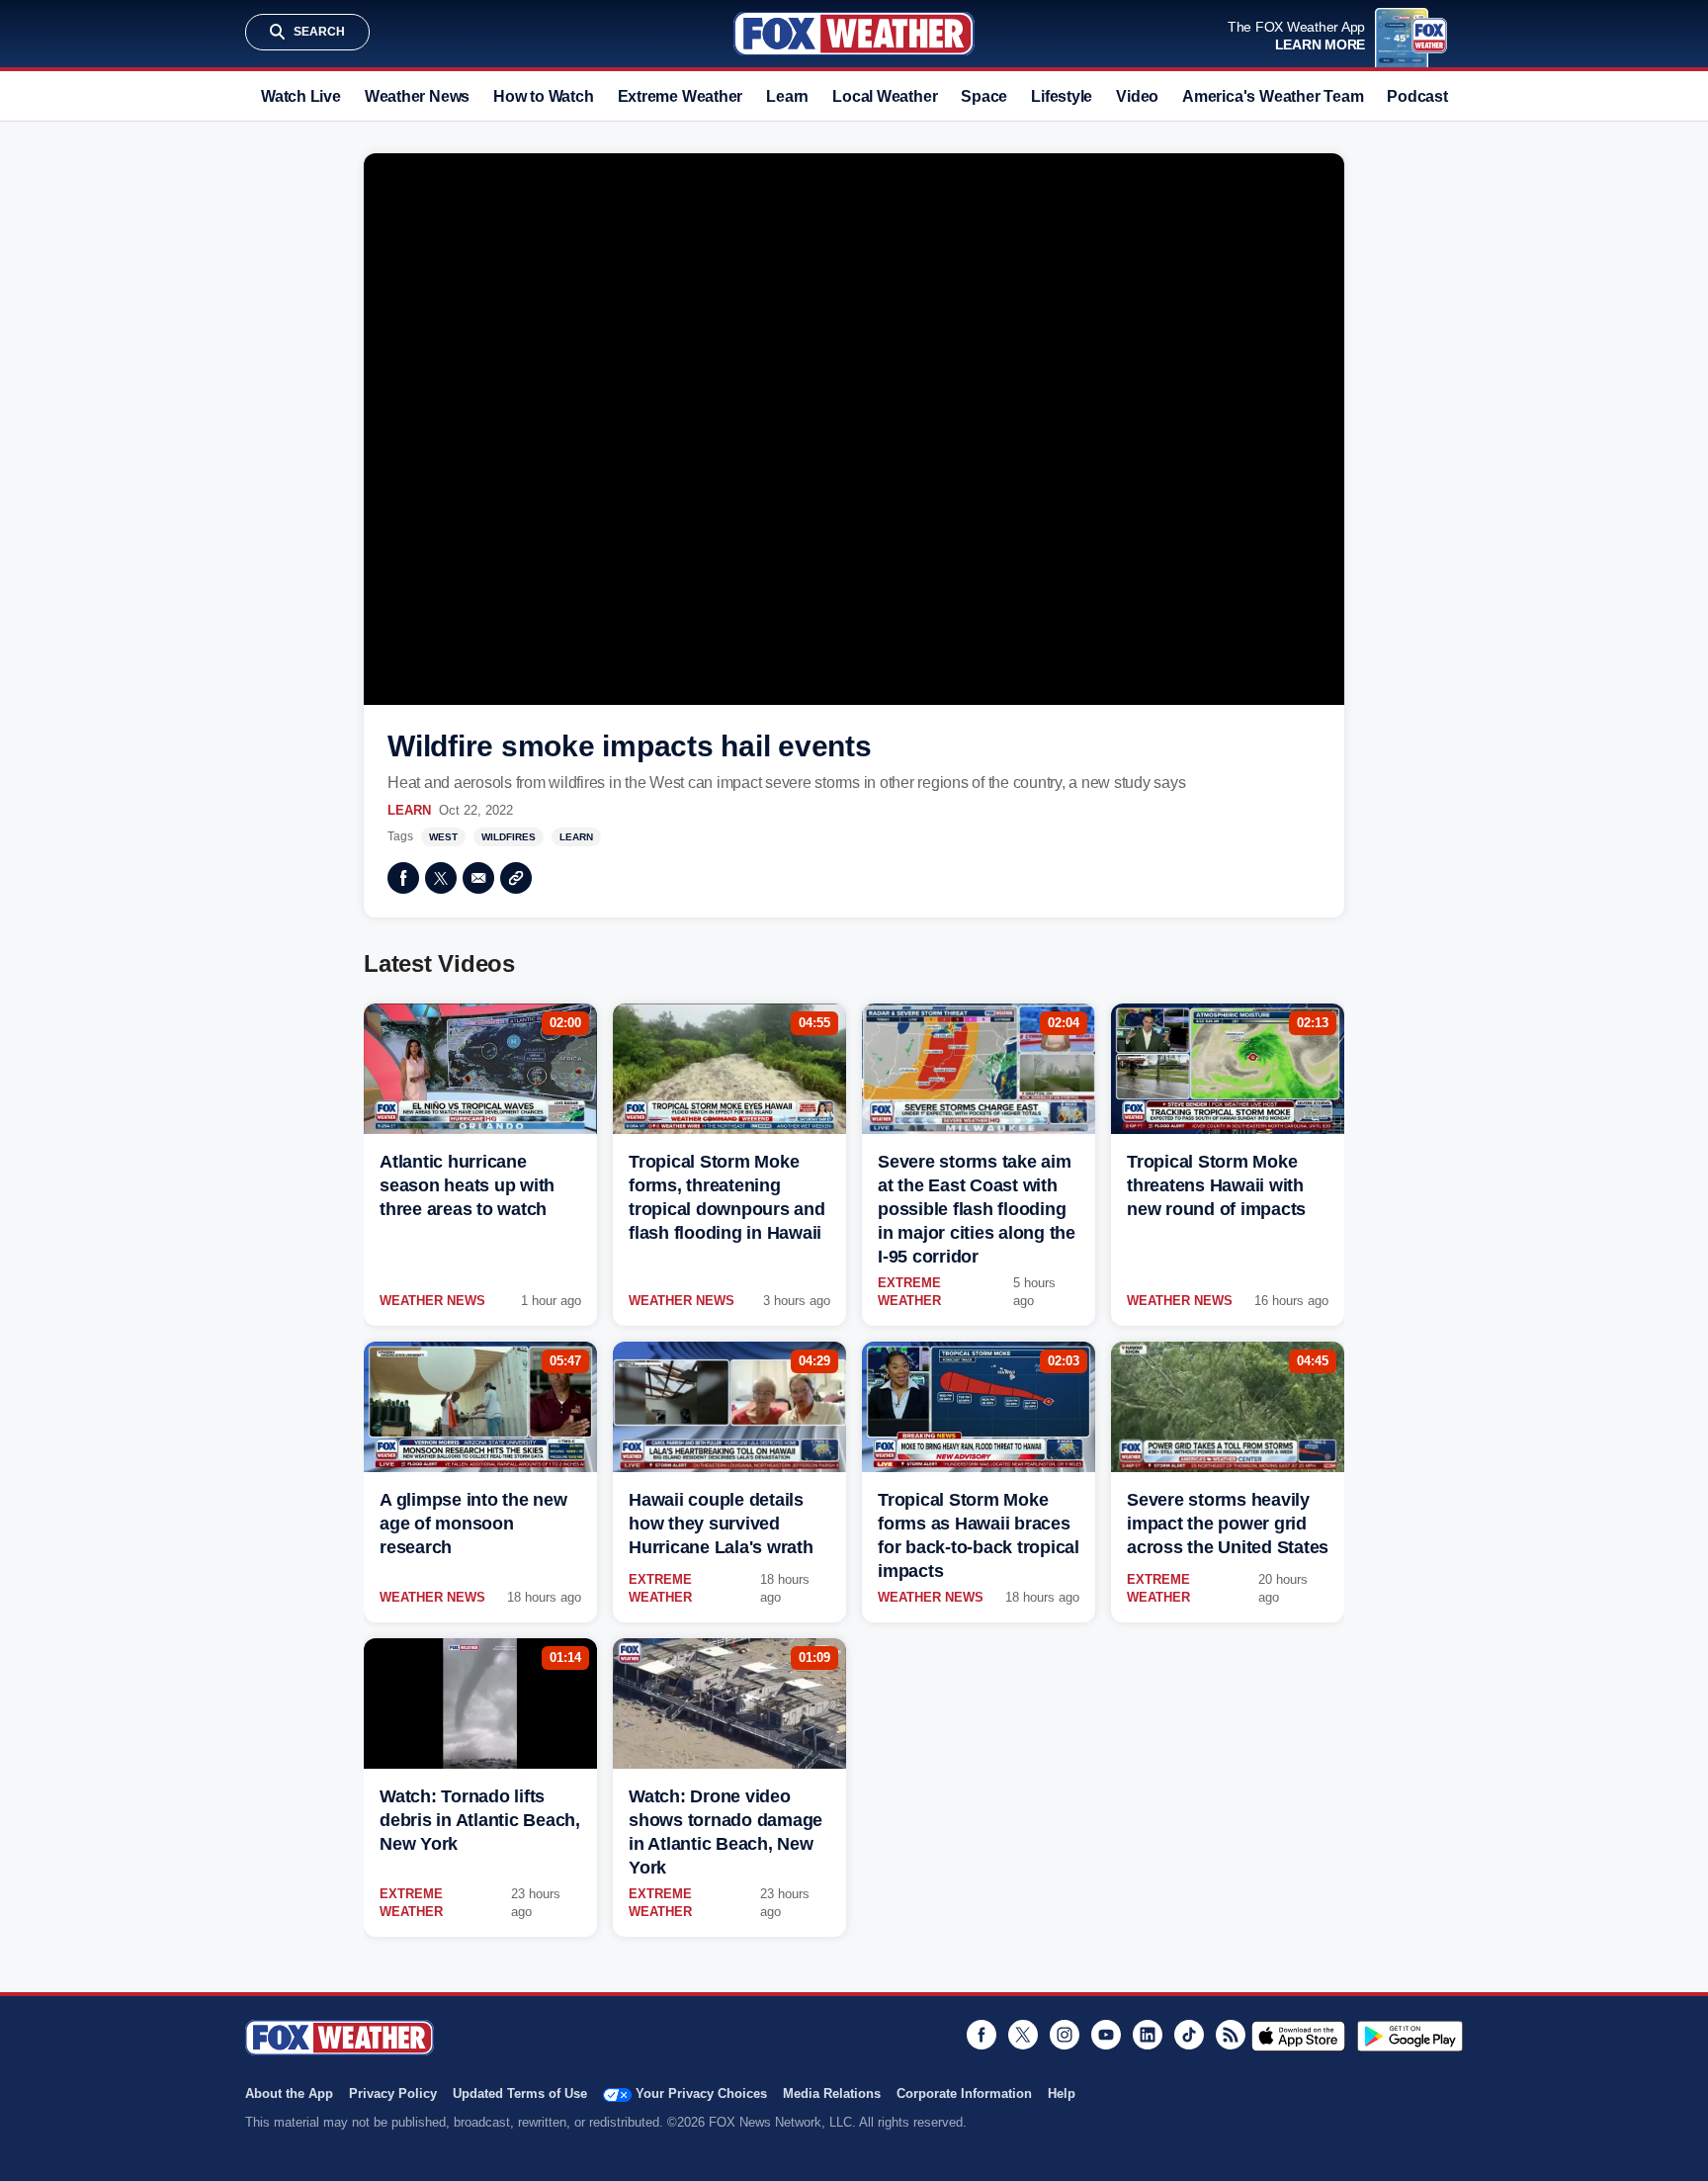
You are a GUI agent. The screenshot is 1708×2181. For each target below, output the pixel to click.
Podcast (1417, 96)
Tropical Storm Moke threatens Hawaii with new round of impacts (1216, 1185)
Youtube (1106, 2035)
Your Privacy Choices (701, 2094)
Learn (787, 96)
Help (1062, 2094)
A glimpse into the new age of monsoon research (473, 1524)
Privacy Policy (393, 2094)
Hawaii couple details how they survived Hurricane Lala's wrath (721, 1524)
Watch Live (301, 96)
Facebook (403, 878)
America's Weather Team (1273, 96)
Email (478, 878)
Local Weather (885, 96)
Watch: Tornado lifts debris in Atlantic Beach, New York (480, 1820)
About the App (289, 2094)
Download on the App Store (1298, 2036)
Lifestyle (1062, 96)
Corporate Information (964, 2094)
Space (984, 96)
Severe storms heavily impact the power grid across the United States (1228, 1524)
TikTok (1189, 2035)
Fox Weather (854, 34)
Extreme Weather (681, 96)
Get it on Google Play (1410, 2036)
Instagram (1065, 2035)
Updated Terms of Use (520, 2094)
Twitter (441, 878)
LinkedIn (1148, 2035)
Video (1137, 96)
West (443, 837)
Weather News (417, 96)
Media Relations (832, 2094)
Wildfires (509, 837)
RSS (1231, 2035)
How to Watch (543, 96)
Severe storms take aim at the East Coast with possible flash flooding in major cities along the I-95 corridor (977, 1209)
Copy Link (516, 878)
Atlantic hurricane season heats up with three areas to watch (467, 1185)
